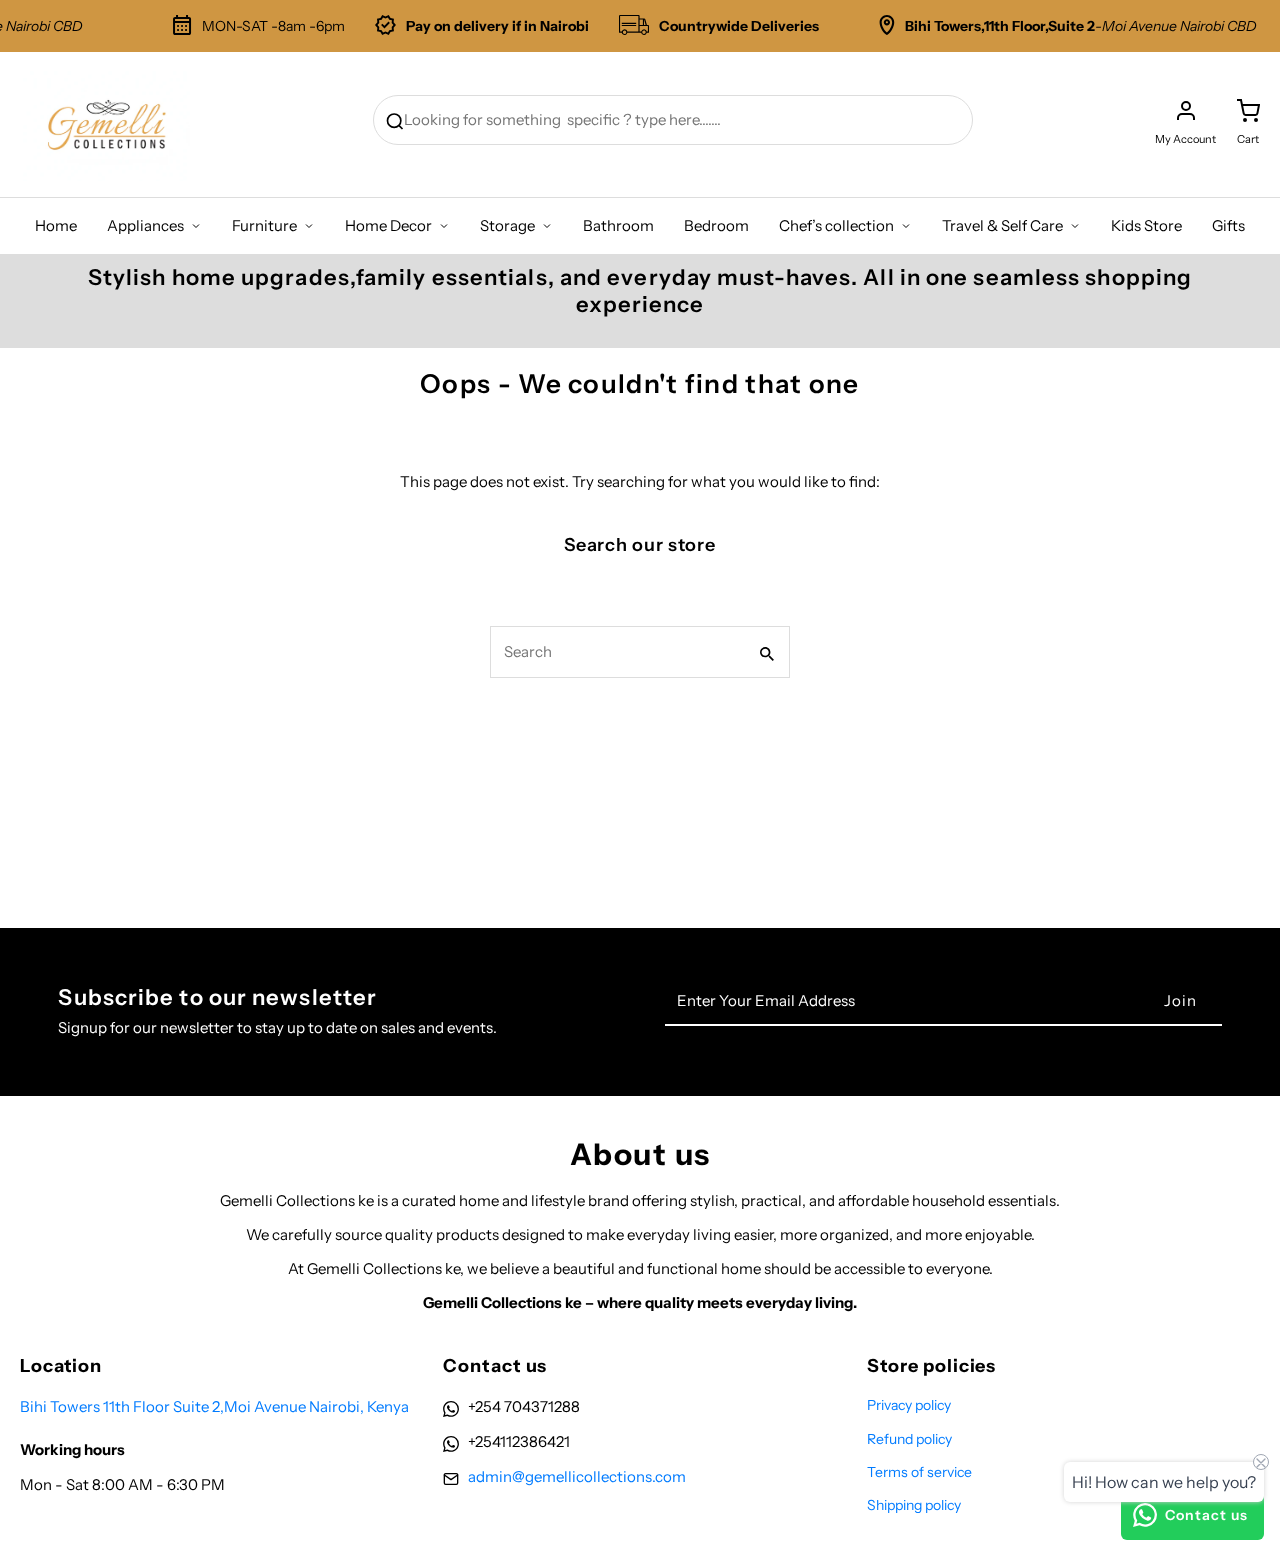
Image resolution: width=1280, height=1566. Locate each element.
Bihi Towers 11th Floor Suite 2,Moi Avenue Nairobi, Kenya (214, 1406)
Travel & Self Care (1002, 225)
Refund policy (909, 1439)
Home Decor (388, 225)
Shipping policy (914, 1505)
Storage (507, 225)
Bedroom (716, 225)
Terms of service (919, 1472)
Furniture (264, 225)
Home (56, 225)
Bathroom (618, 225)
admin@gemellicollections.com (577, 1476)
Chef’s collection (836, 225)
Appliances (145, 225)
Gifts (1228, 225)
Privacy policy (909, 1405)
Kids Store (1146, 225)
